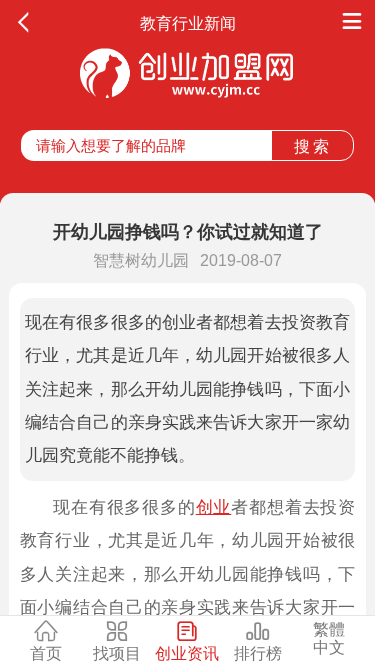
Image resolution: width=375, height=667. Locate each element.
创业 (214, 507)
